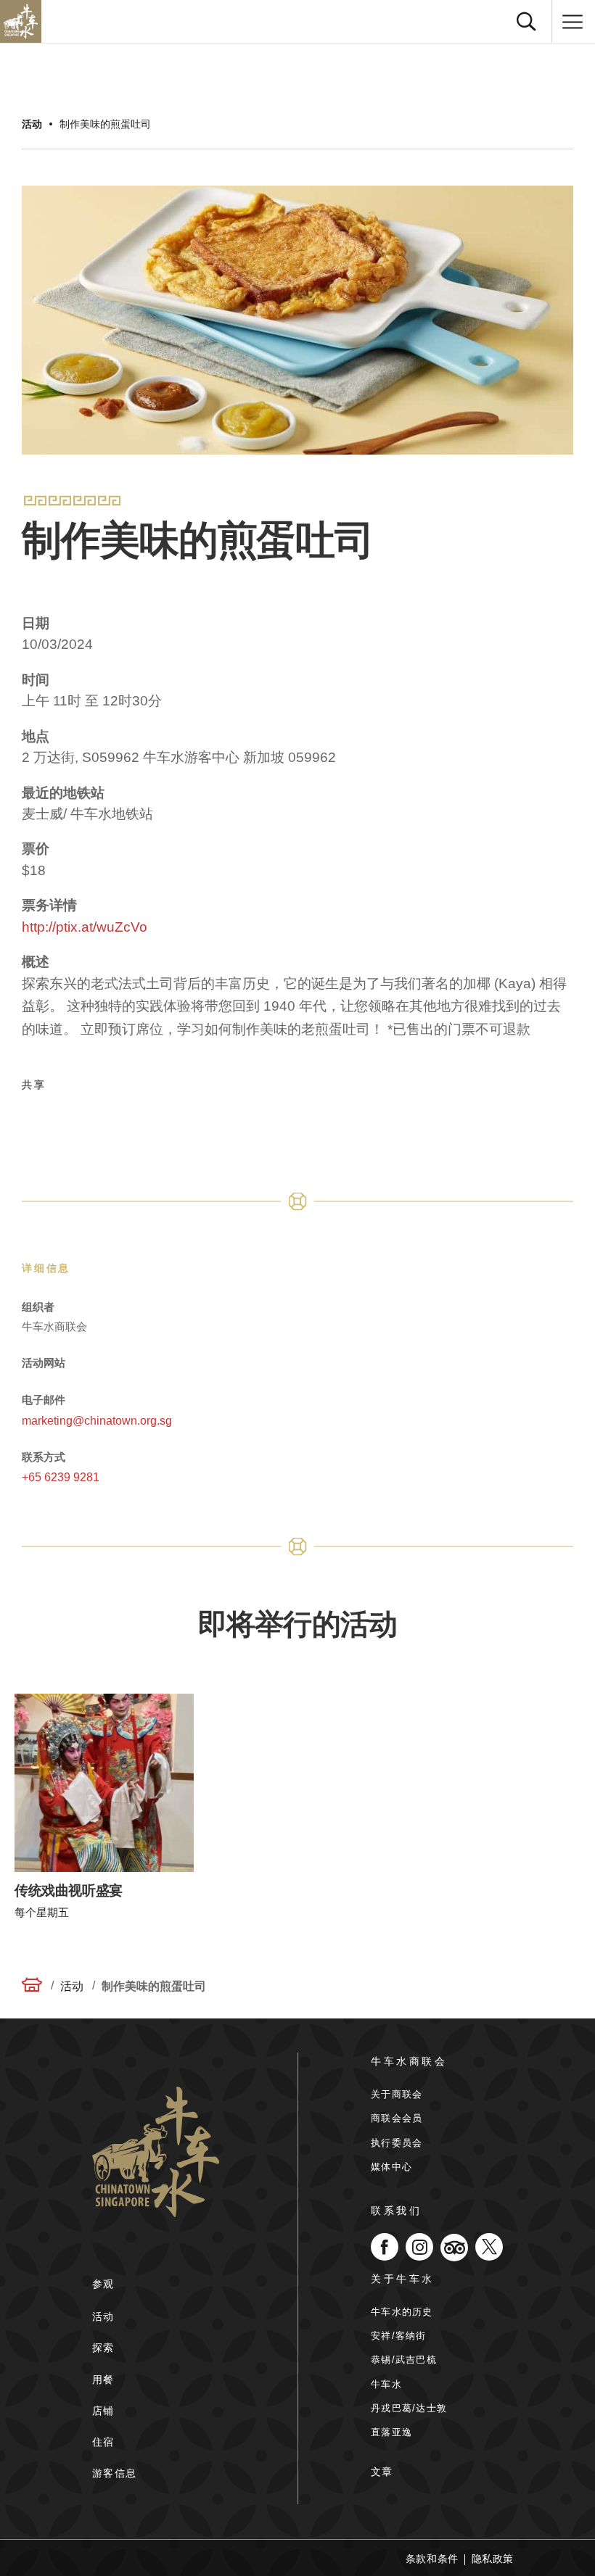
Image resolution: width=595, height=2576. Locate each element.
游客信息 (115, 2473)
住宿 (103, 2442)
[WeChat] (210, 1122)
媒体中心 (391, 2167)
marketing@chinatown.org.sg (97, 1421)
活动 (32, 124)
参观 (103, 2284)
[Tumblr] (175, 1122)
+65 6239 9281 (61, 1477)
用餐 (103, 2380)
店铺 (103, 2411)
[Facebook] (36, 1122)
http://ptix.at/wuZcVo (85, 927)
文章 (382, 2472)
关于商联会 (397, 2094)
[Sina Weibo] (105, 1122)
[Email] (140, 1122)
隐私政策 (493, 2559)
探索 (103, 2348)
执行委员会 (397, 2143)
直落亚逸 (391, 2432)
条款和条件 (432, 2559)
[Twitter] (70, 1122)
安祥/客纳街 (399, 2336)
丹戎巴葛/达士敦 (409, 2408)
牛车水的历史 (402, 2312)
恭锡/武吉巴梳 (404, 2360)
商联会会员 (397, 2118)
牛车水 (386, 2384)
